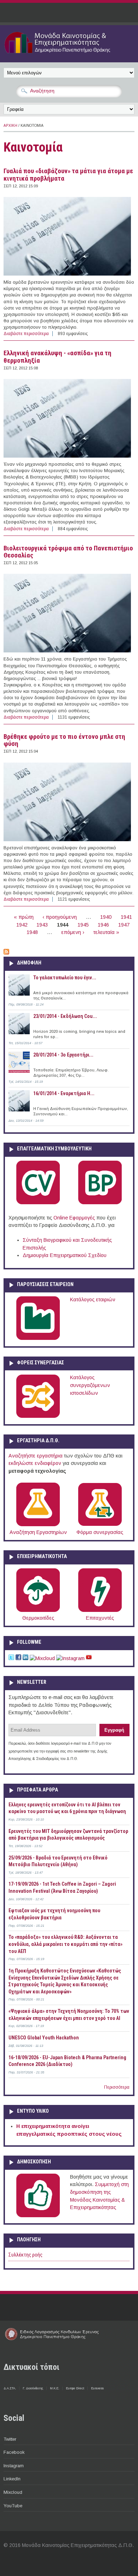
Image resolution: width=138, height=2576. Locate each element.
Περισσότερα (117, 2087)
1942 (22, 925)
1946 (103, 925)
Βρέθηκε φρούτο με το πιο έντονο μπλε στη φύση (64, 740)
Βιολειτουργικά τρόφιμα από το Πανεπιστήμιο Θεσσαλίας (68, 552)
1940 (106, 917)
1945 (83, 925)
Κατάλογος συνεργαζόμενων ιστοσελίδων (90, 1385)
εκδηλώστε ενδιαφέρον (35, 1463)
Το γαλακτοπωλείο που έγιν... (65, 978)
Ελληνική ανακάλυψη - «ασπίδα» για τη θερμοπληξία (57, 357)
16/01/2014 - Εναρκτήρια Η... (64, 1093)
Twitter (10, 2439)
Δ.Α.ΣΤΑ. (10, 2388)
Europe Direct (75, 2388)
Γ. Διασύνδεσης (33, 2388)
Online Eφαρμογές (74, 1218)
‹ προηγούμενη (60, 917)
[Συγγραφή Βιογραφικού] (38, 1203)
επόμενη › (73, 932)
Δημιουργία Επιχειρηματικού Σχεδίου (65, 1255)
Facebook (14, 2452)
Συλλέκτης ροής (25, 2255)
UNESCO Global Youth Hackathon (44, 2038)
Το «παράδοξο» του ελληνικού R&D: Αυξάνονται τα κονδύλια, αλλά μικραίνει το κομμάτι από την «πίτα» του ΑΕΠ (65, 1944)
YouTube (13, 2506)
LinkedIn (12, 2479)
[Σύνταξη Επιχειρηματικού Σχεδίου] (100, 1203)
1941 (126, 917)
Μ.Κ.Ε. (54, 2388)
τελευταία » (106, 932)
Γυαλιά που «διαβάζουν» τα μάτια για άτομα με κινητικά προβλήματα (68, 175)
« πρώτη (24, 917)
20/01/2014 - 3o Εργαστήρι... (63, 1055)
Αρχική (10, 126)
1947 (124, 925)
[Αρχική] (69, 54)
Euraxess (97, 2388)
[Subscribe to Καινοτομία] (6, 953)
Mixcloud (13, 2492)
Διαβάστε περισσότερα (26, 334)
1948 (32, 932)
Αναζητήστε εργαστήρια (36, 1456)
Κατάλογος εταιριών (93, 1300)
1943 (42, 925)
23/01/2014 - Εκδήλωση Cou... (65, 1016)
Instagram (14, 2466)
